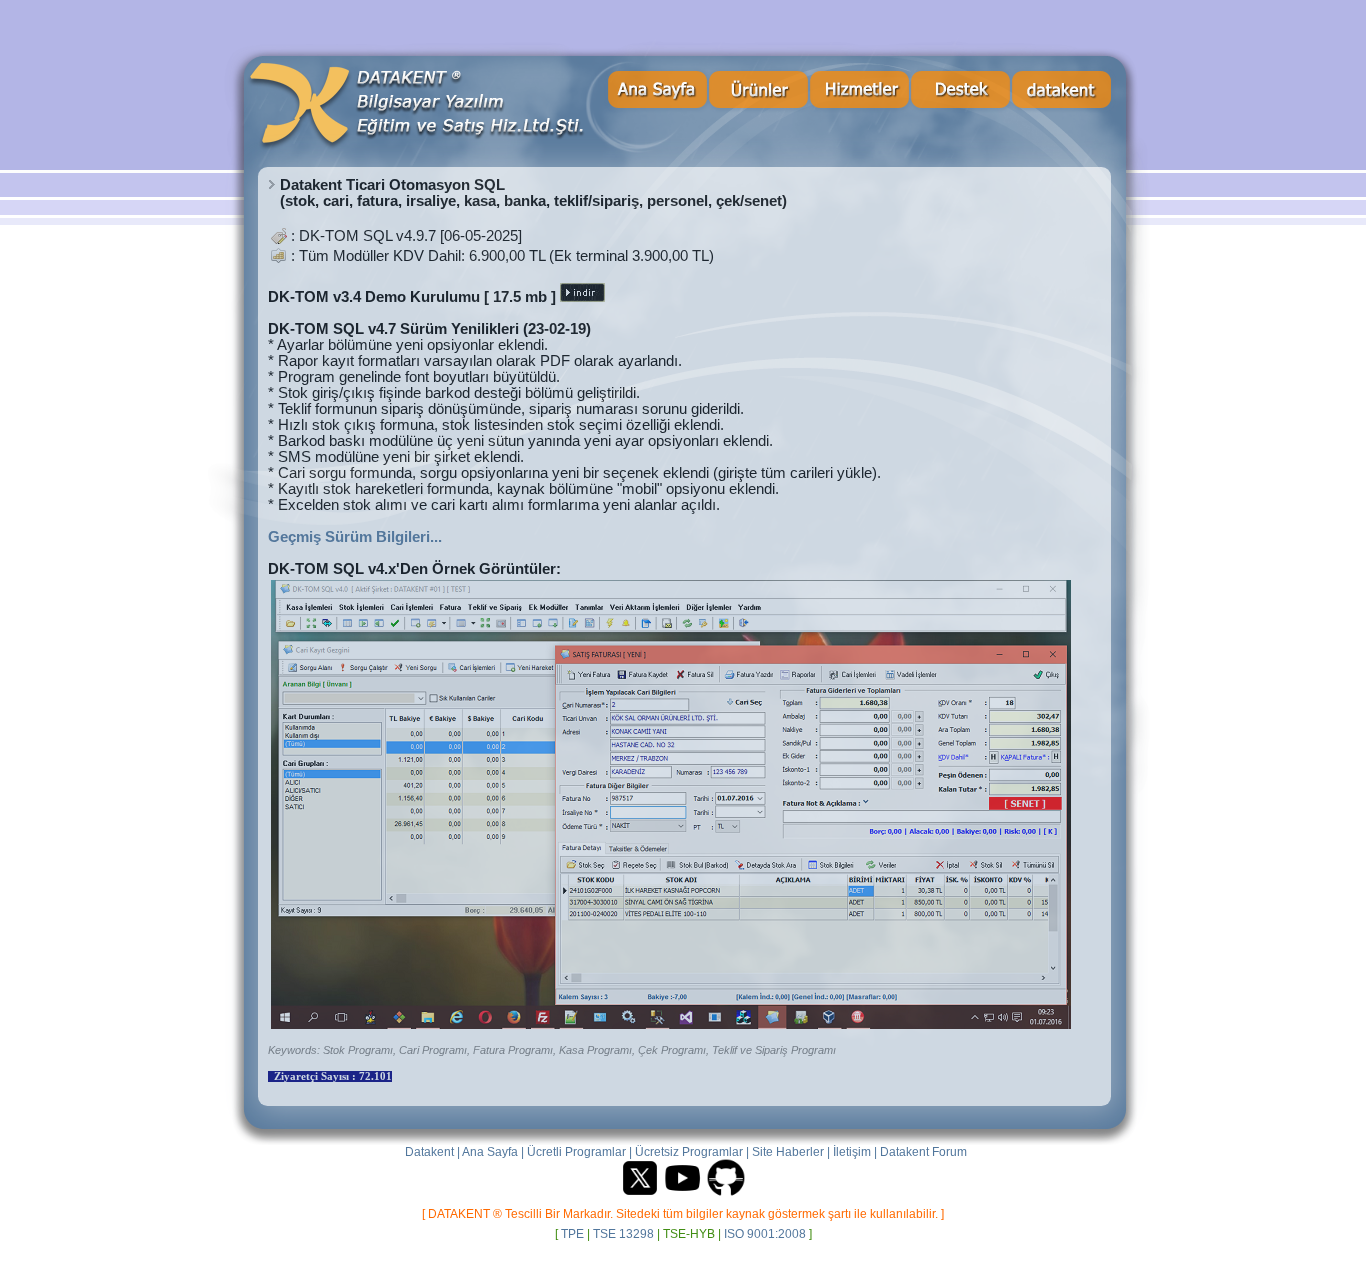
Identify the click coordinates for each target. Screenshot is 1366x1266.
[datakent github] (726, 1193)
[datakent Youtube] (683, 1193)
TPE (572, 1233)
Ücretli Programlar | (579, 1151)
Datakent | (432, 1151)
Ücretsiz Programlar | (692, 1151)
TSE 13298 (623, 1233)
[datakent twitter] (640, 1193)
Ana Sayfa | (493, 1151)
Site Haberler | (791, 1151)
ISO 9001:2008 (765, 1233)
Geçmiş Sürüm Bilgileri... (355, 537)
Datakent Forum (923, 1151)
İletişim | (855, 1151)
